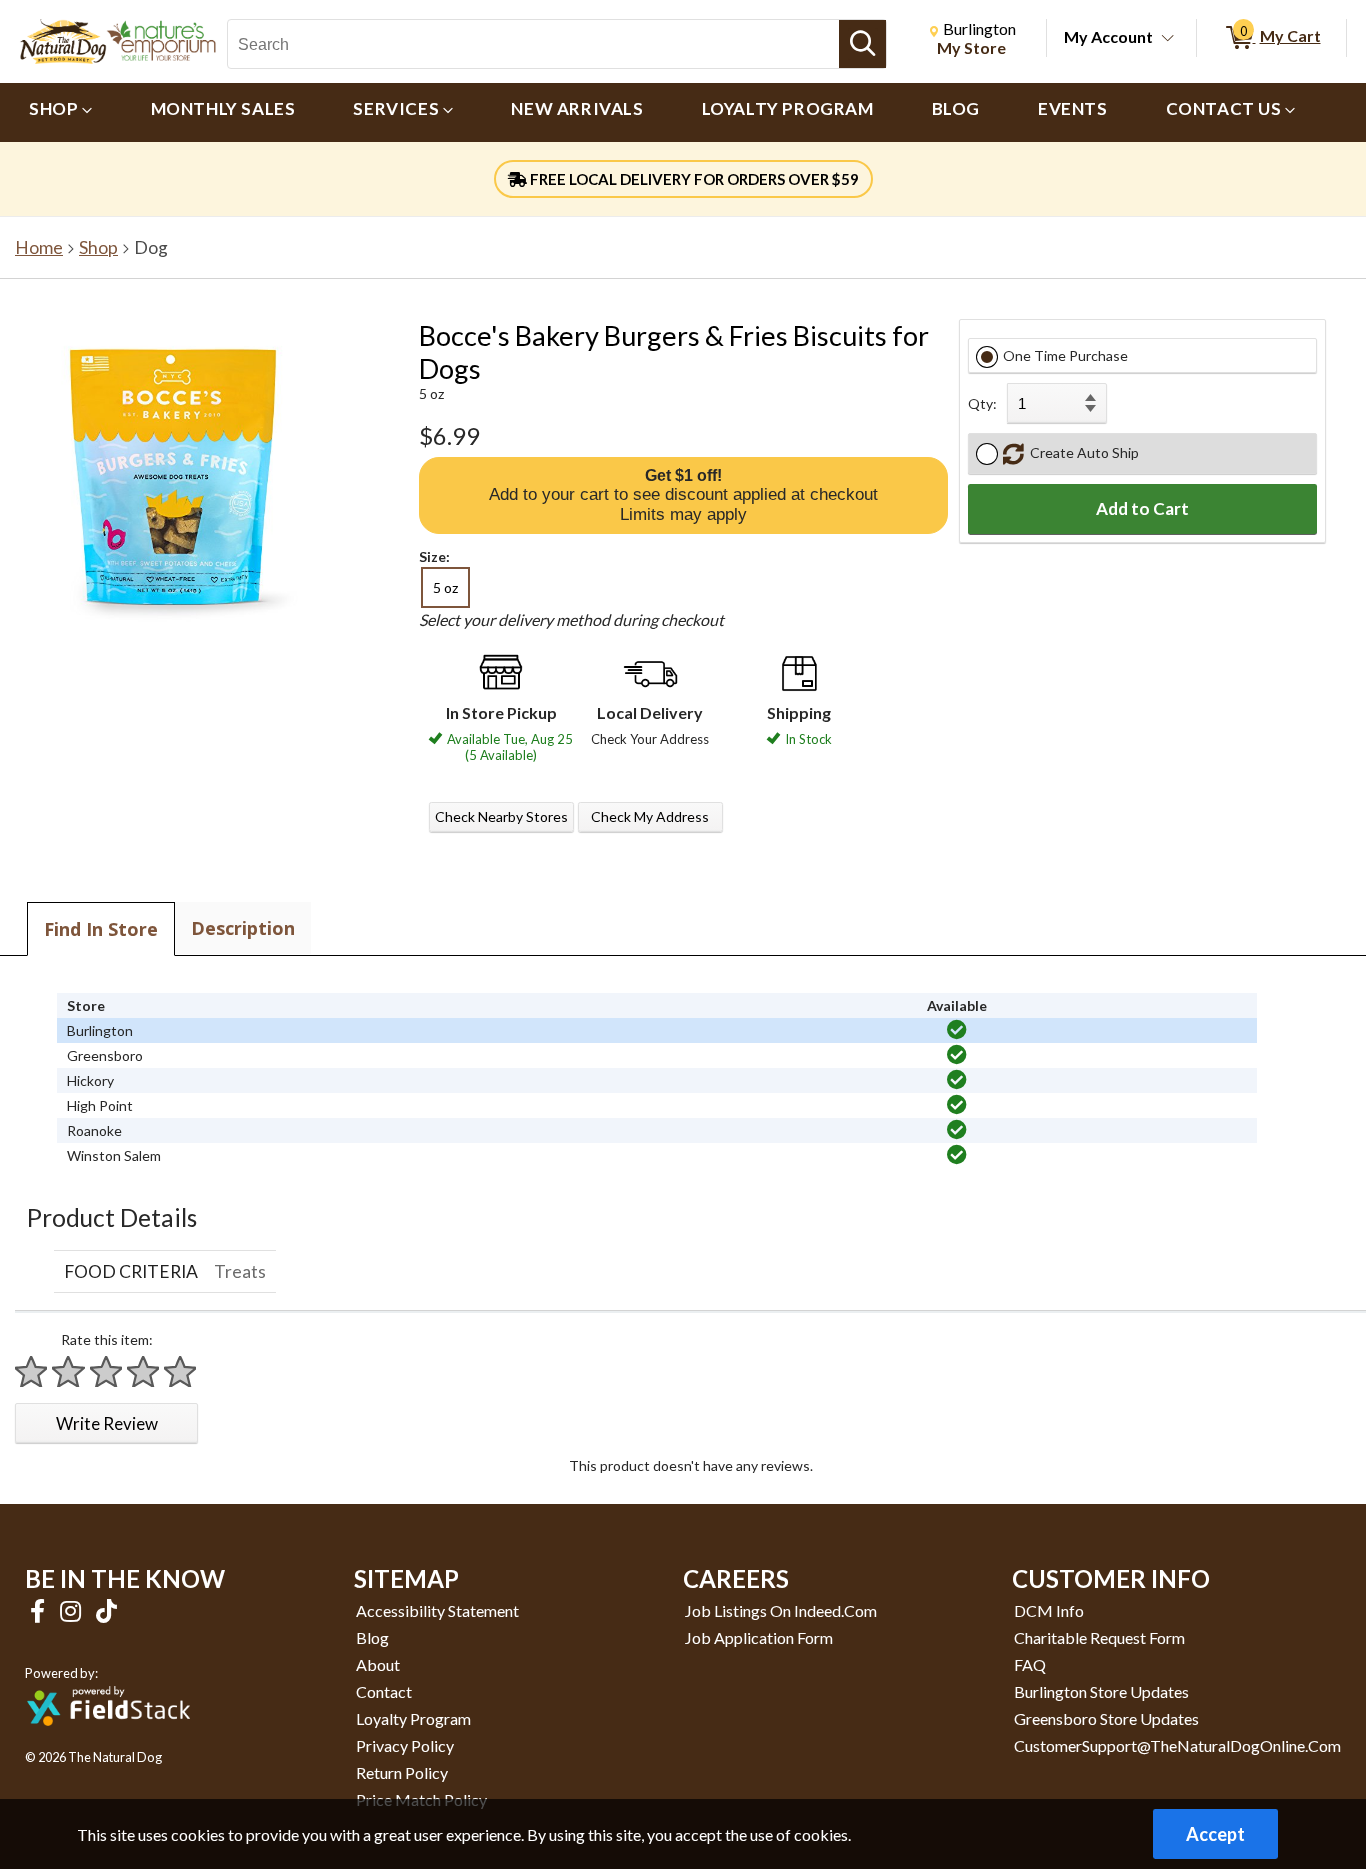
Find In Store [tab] (101, 929)
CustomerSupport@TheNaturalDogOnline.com (1177, 1745)
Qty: (982, 403)
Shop (98, 247)
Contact (384, 1691)
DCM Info (1049, 1610)
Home (39, 247)
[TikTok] (106, 1610)
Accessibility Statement (437, 1610)
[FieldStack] (108, 1739)
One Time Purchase (1065, 355)
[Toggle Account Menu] (1168, 39)
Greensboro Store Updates (1106, 1718)
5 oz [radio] (445, 587)
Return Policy (402, 1772)
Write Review (107, 1423)
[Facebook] (40, 1610)
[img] (957, 1030)
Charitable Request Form (1099, 1637)
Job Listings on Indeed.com (781, 1610)
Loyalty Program (413, 1718)
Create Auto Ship (1081, 452)
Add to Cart (1142, 508)
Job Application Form (759, 1637)
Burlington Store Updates (1101, 1691)
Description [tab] (243, 928)
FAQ (1030, 1664)
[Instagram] (73, 1610)
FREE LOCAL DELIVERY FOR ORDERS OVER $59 (693, 179)
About (378, 1664)
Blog (372, 1637)
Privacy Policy (405, 1745)
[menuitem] (61, 112)
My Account (1108, 36)
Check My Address (650, 816)
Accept (1215, 1834)
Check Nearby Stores (501, 816)
